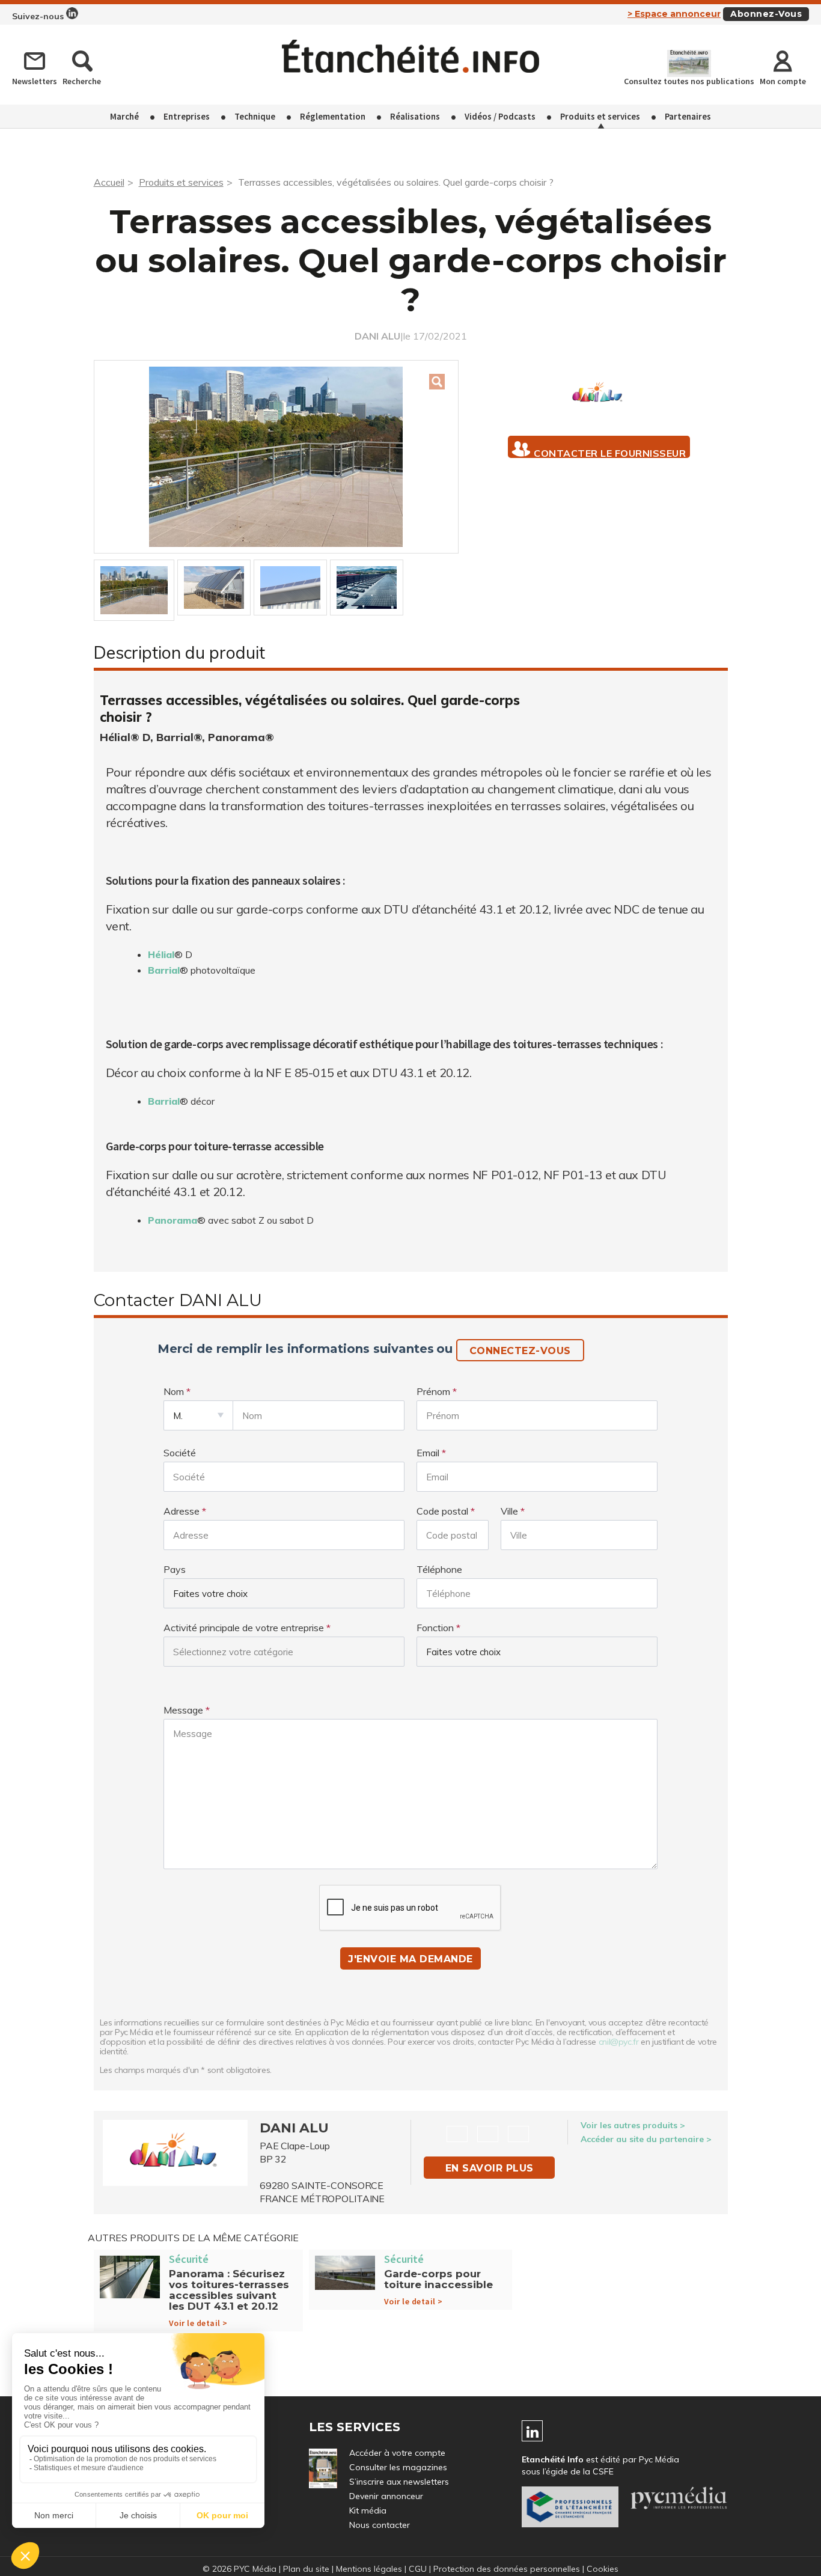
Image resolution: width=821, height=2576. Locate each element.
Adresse (182, 1511)
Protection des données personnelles (507, 2569)
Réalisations (415, 116)
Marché (124, 116)
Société (180, 1453)
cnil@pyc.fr (619, 2042)
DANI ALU (377, 336)
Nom (174, 1391)
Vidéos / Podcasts (500, 116)
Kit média (368, 2510)
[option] (276, 457)
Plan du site (306, 2569)
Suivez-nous (39, 16)
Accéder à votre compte (397, 2453)
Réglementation (333, 116)
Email (428, 1453)
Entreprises (187, 116)
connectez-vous (520, 1351)
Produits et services (600, 116)
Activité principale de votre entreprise (244, 1628)
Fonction (435, 1628)
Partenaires (688, 116)
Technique (255, 116)
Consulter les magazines (398, 2467)
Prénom (433, 1391)
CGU (418, 2569)
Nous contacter (380, 2525)
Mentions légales (369, 2569)
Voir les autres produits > (633, 2125)
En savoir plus (490, 2168)
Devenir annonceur (386, 2496)
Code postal (442, 1511)
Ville (509, 1511)
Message (183, 1710)
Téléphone (439, 1569)
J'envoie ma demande (410, 1959)
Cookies (603, 2569)
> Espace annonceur (674, 14)
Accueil (109, 182)
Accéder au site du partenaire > (646, 2139)
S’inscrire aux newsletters (399, 2482)
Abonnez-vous (766, 14)
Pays (175, 1569)
